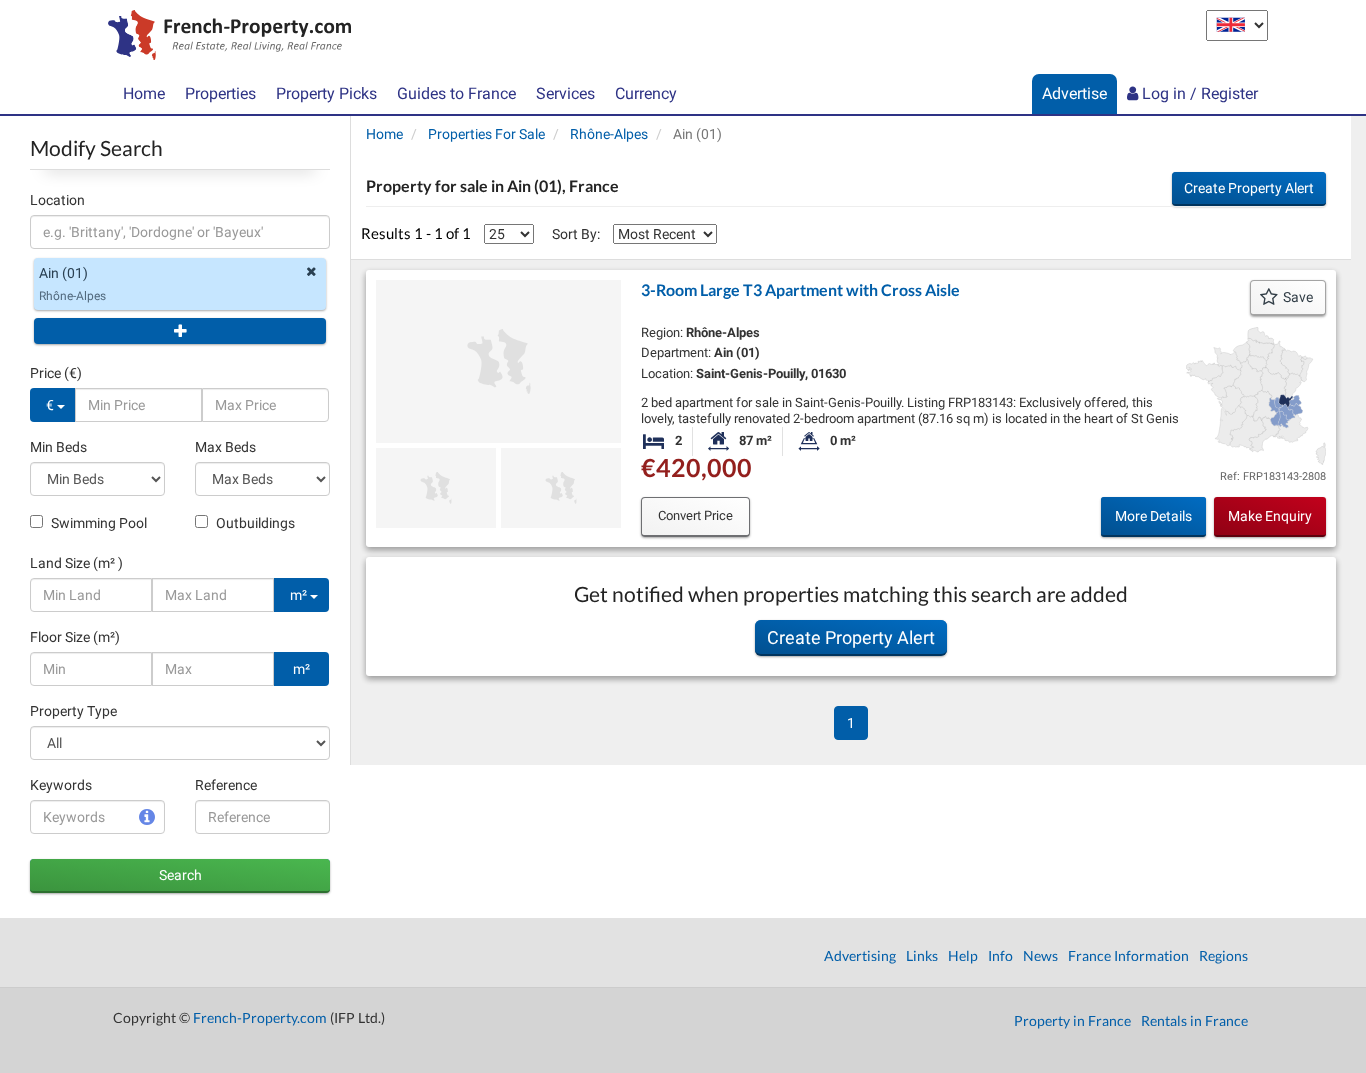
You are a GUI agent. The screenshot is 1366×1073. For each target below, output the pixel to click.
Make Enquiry (1270, 516)
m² (300, 595)
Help (963, 955)
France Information (1128, 955)
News (1040, 955)
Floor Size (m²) (75, 637)
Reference (226, 785)
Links (922, 955)
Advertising (860, 955)
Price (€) (56, 373)
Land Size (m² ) (76, 563)
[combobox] (180, 232)
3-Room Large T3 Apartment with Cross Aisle (800, 289)
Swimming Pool (97, 523)
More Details (1153, 516)
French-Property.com (260, 1017)
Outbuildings (254, 523)
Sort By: (576, 234)
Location (57, 200)
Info (1000, 955)
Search (180, 875)
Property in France (1072, 1020)
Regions (1223, 955)
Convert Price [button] (695, 515)
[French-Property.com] (224, 37)
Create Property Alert (1249, 188)
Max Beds (225, 447)
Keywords (61, 785)
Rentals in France (1194, 1020)
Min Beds (58, 447)
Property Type (73, 711)
